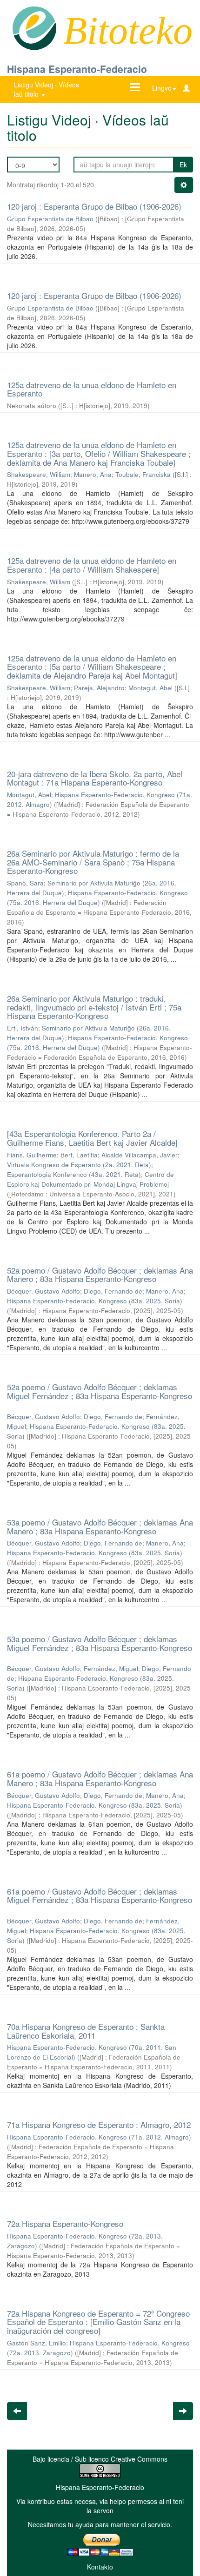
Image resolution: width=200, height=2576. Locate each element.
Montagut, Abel (150, 688)
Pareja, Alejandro (99, 688)
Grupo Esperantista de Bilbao (50, 219)
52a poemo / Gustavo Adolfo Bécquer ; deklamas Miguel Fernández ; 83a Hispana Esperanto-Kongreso (100, 1391)
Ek (183, 165)
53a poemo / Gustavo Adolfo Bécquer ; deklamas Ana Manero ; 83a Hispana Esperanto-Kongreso (100, 1526)
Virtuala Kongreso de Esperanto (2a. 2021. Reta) (79, 1165)
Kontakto (100, 2567)
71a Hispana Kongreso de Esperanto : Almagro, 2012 (99, 2124)
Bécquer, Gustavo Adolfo (43, 1291)
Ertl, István (23, 1028)
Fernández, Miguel (111, 1668)
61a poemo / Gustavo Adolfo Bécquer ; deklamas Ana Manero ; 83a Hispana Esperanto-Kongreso (100, 1778)
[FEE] (34, 27)
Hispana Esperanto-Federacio (77, 69)
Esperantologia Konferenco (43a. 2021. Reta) (74, 1174)
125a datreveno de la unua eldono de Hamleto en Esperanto (92, 389)
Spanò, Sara (25, 883)
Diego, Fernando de (113, 1291)
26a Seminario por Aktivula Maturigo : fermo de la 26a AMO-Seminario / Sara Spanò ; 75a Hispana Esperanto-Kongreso (93, 862)
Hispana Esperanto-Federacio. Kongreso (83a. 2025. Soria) (95, 1301)
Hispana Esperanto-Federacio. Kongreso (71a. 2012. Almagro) (99, 2137)
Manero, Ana (93, 474)
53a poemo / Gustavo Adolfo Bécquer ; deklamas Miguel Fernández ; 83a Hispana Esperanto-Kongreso (100, 1643)
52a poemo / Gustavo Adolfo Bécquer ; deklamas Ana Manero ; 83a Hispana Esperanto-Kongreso (100, 1275)
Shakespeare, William (39, 474)
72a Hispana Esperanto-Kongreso (65, 2223)
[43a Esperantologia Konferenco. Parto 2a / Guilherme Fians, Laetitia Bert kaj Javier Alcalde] (92, 1138)
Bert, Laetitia (79, 1155)
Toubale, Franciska (143, 474)
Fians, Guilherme (32, 1155)
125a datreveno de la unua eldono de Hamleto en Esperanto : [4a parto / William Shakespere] (92, 565)
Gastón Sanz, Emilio (37, 2343)
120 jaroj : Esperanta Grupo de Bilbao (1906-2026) (94, 206)
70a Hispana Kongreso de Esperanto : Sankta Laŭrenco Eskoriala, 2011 (86, 2031)
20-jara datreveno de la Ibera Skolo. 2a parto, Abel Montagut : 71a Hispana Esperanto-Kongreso (95, 778)
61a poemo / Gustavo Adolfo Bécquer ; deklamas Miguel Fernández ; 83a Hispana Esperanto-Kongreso (100, 1896)
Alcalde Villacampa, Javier (140, 1155)
